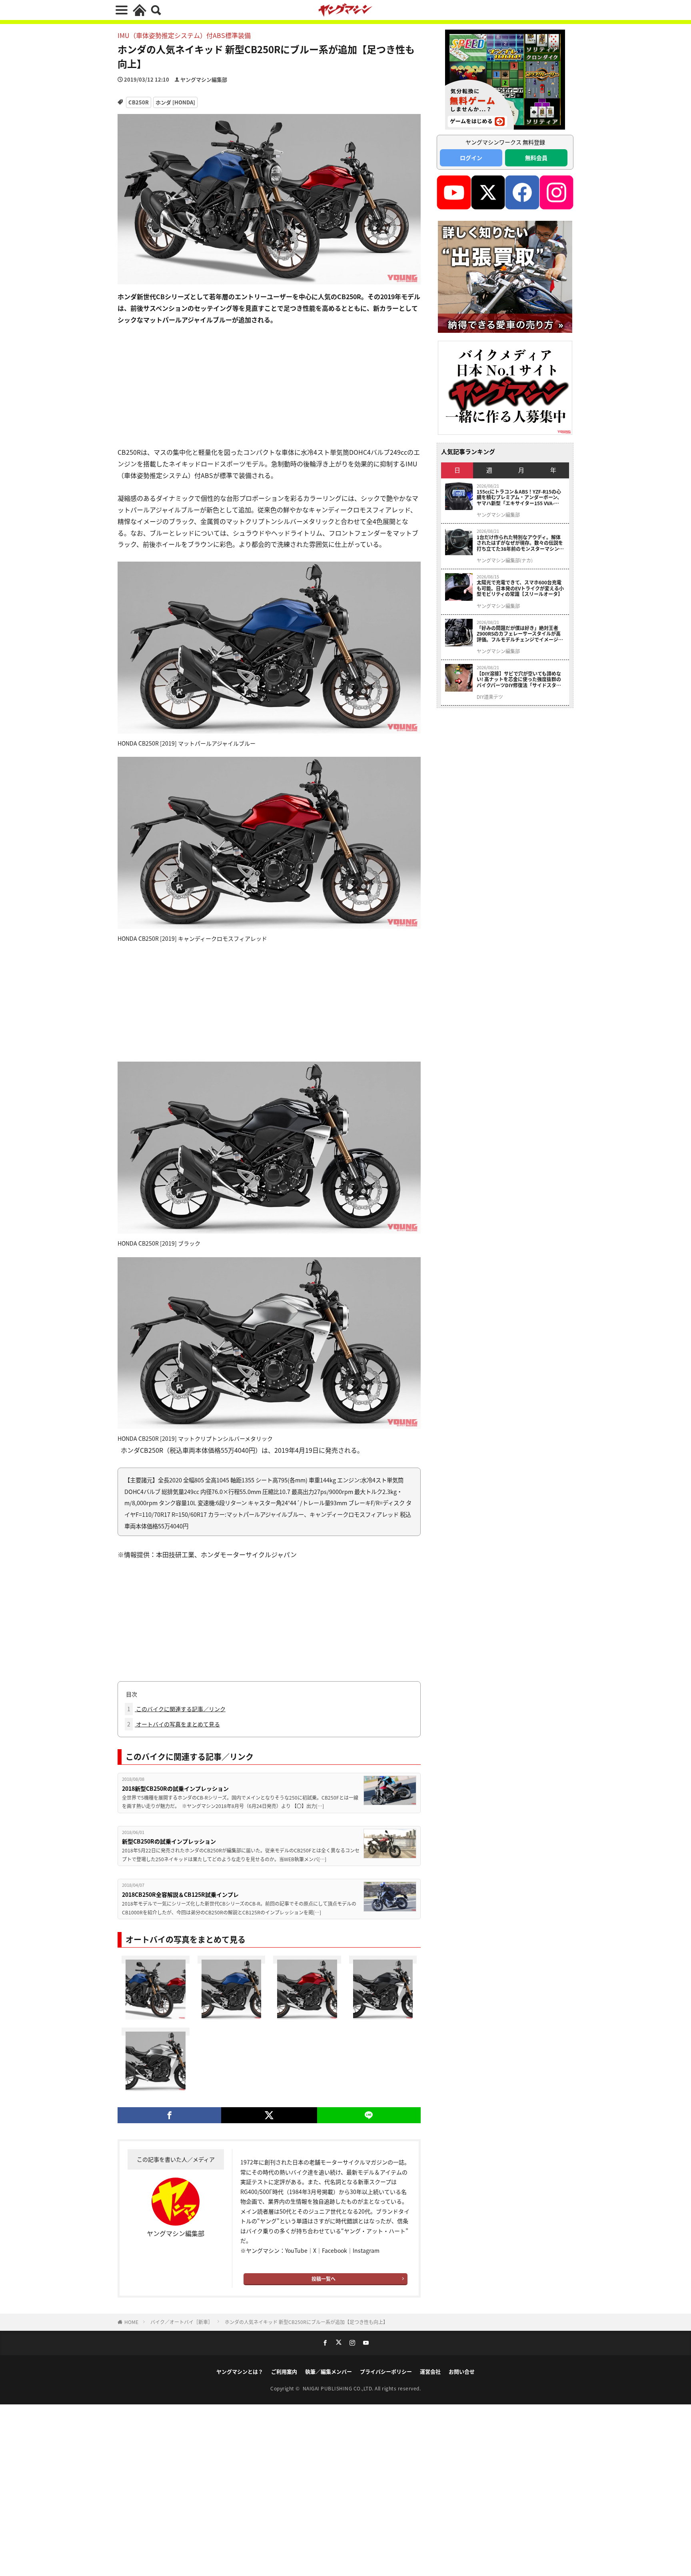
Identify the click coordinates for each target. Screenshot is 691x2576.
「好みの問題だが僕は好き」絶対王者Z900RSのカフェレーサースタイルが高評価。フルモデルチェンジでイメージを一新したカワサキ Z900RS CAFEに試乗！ (520, 634)
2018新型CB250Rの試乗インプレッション (175, 1788)
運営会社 (430, 2371)
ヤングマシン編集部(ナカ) (505, 560)
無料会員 (536, 158)
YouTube (296, 2250)
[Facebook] (169, 2115)
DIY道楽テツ (490, 697)
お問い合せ (462, 2371)
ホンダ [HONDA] (175, 102)
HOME (131, 2322)
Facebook (335, 2250)
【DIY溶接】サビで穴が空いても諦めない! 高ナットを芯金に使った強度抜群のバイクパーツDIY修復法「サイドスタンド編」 (519, 679)
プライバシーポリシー (386, 2371)
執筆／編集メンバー (329, 2371)
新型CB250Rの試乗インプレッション (169, 1841)
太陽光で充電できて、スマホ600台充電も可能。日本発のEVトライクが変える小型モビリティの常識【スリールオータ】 (520, 588)
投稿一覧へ (324, 2279)
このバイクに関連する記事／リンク (176, 1709)
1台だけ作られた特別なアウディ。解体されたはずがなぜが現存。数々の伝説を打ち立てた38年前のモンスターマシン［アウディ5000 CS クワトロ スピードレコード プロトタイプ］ (520, 543)
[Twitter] (269, 2115)
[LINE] (369, 2115)
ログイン (471, 158)
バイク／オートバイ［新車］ (182, 2322)
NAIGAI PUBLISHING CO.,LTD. (339, 2388)
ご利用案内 (284, 2371)
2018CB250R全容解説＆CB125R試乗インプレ (180, 1894)
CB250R (139, 102)
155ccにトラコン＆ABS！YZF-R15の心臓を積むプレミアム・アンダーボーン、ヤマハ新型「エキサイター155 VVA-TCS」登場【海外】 (519, 497)
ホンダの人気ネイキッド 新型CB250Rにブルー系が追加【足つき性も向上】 (306, 2322)
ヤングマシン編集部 (204, 79)
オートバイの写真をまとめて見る (174, 1724)
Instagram (366, 2250)
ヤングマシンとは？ (240, 2371)
